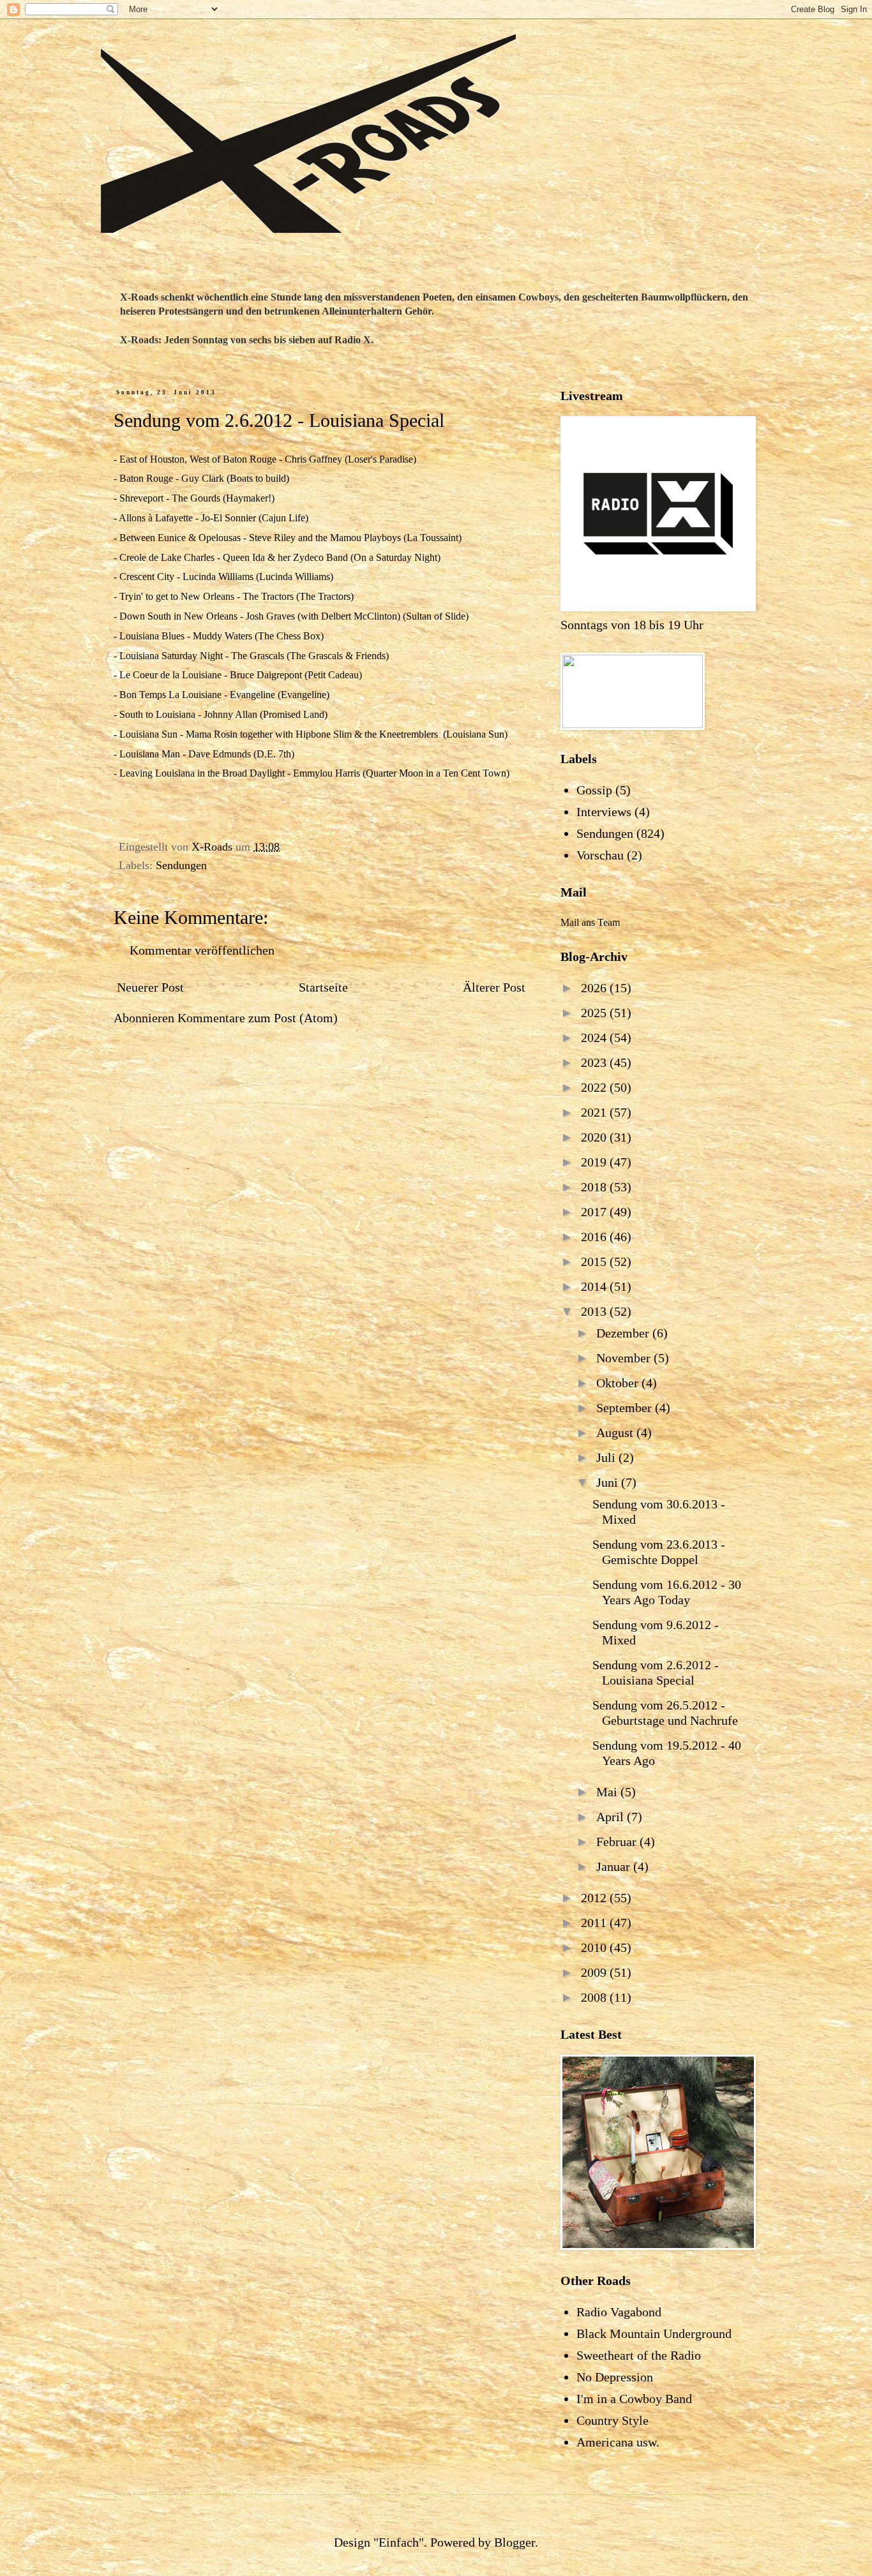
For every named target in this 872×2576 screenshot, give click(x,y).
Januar (615, 1866)
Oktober (619, 1383)
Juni (609, 1482)
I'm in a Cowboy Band (634, 2399)
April (612, 1817)
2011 (595, 1923)
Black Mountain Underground (654, 2334)
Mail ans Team (590, 922)
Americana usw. (618, 2442)
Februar (618, 1842)
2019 (595, 1162)
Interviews (604, 812)
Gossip (594, 790)
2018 (595, 1187)
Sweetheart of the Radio (639, 2355)
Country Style (613, 2420)
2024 (595, 1038)
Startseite (323, 987)
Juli (607, 1457)
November (625, 1358)
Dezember (624, 1333)
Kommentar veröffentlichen (202, 950)
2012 (595, 1898)
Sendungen (181, 865)
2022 (595, 1087)
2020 (595, 1137)
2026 (595, 988)
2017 (595, 1212)
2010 (595, 1947)
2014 (595, 1286)
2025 (595, 1013)
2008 (595, 1997)
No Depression (615, 2377)
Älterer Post (494, 987)
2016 (595, 1237)
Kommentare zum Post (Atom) (258, 1018)
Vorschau (600, 855)
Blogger (515, 2542)
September (626, 1408)
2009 (595, 1972)
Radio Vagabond (619, 2312)
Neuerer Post (150, 987)
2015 (595, 1262)
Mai (608, 1792)
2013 (595, 1311)
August (616, 1433)
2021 (595, 1112)
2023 (595, 1062)
